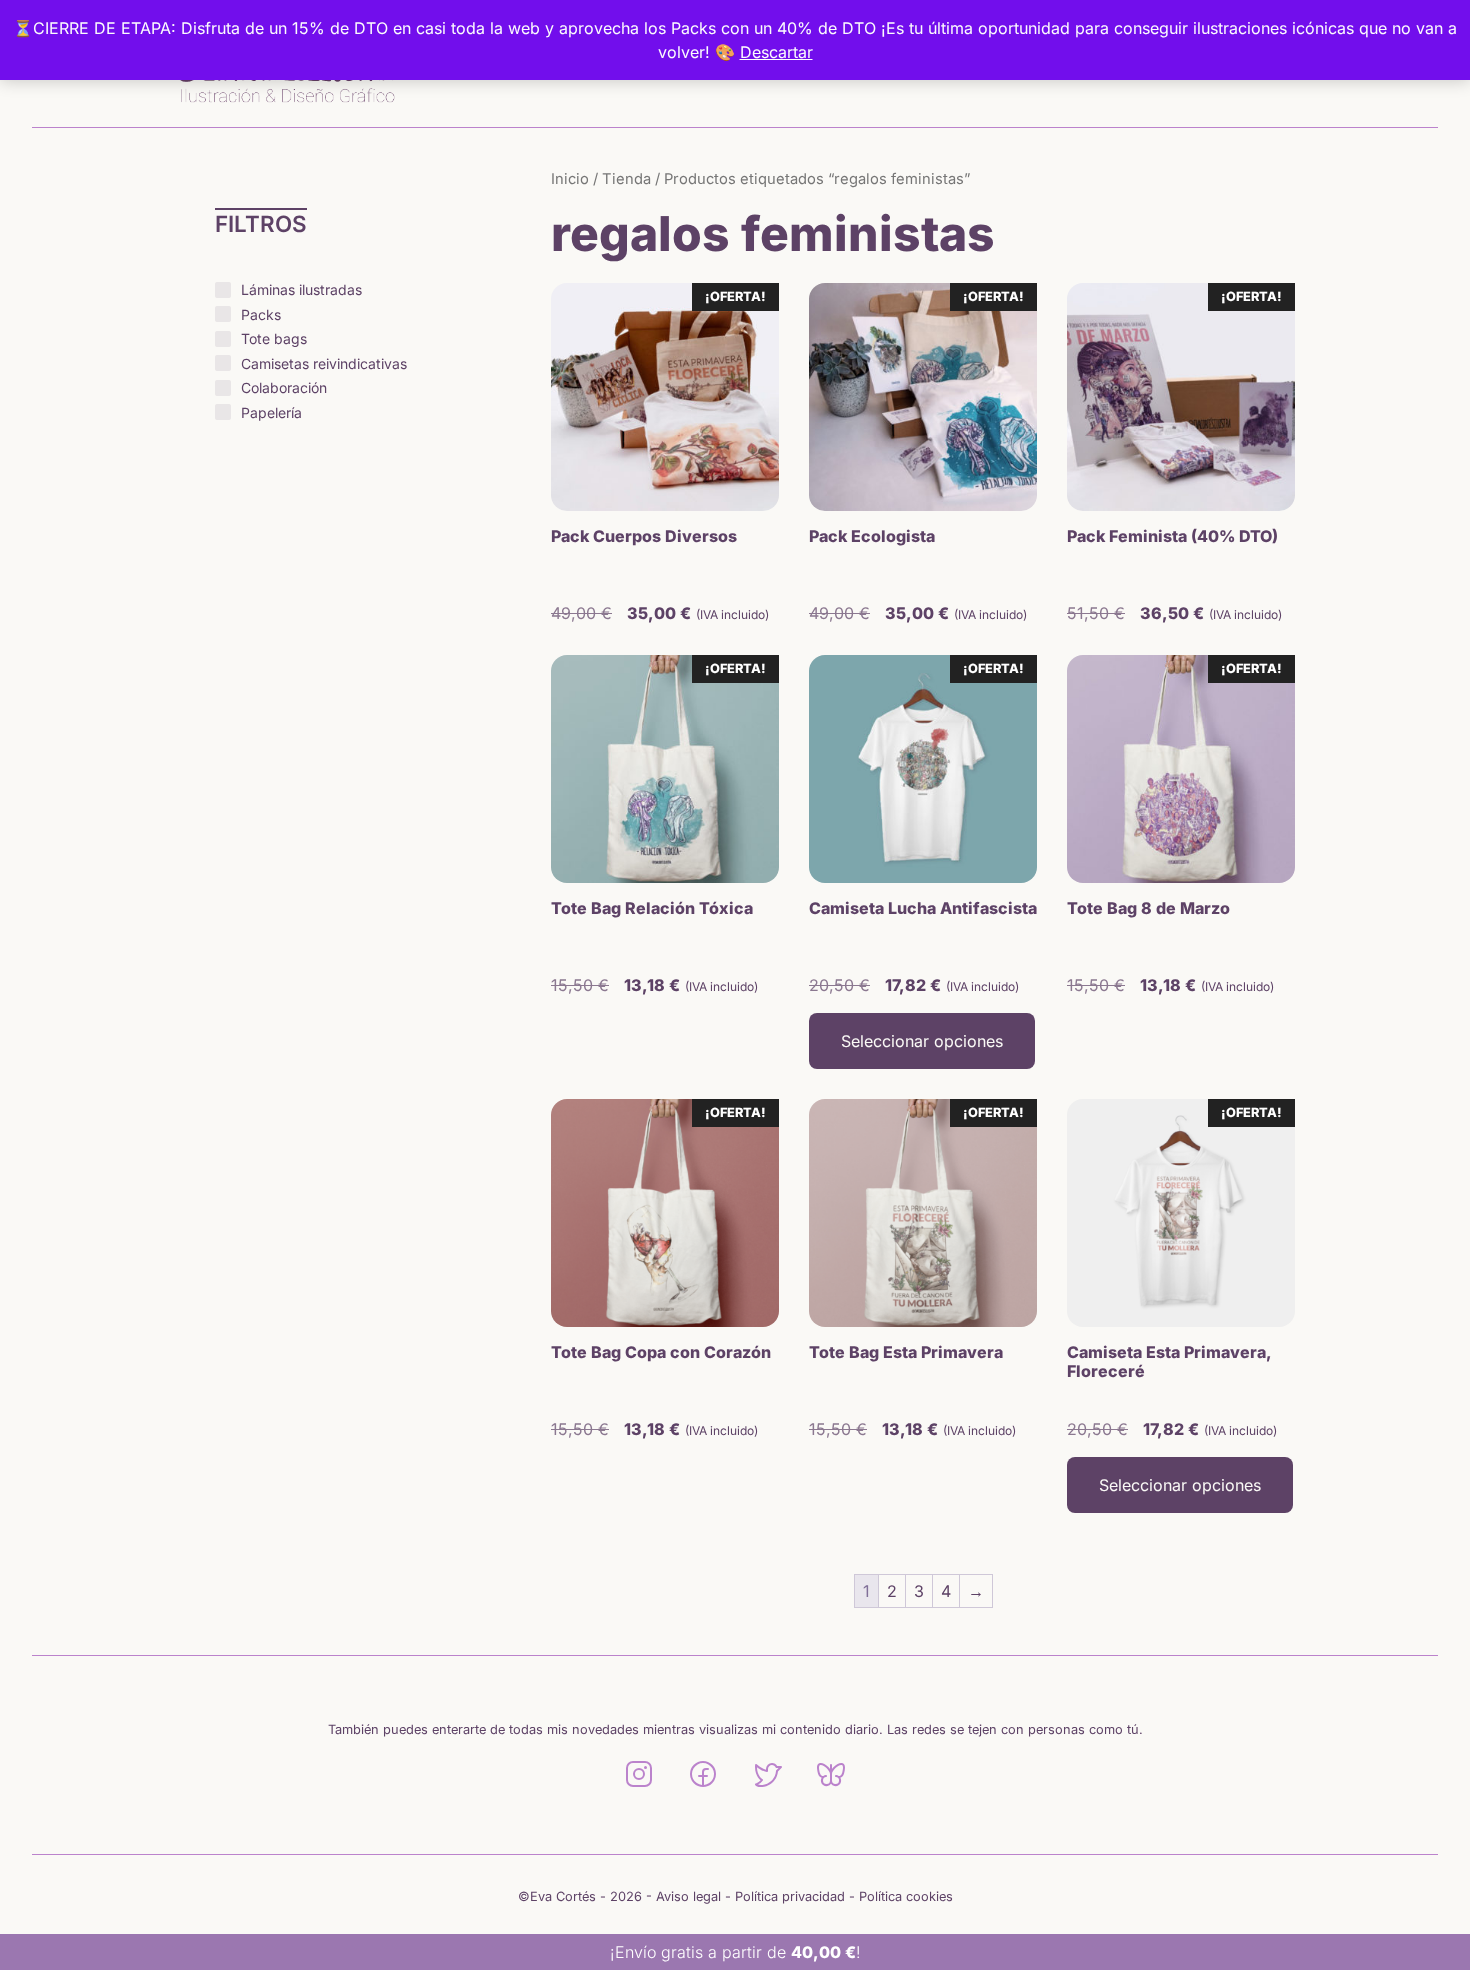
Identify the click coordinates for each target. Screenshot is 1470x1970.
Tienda (626, 179)
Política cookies (906, 1896)
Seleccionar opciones (922, 1041)
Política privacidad (790, 1896)
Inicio (570, 179)
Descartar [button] (776, 52)
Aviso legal (688, 1896)
